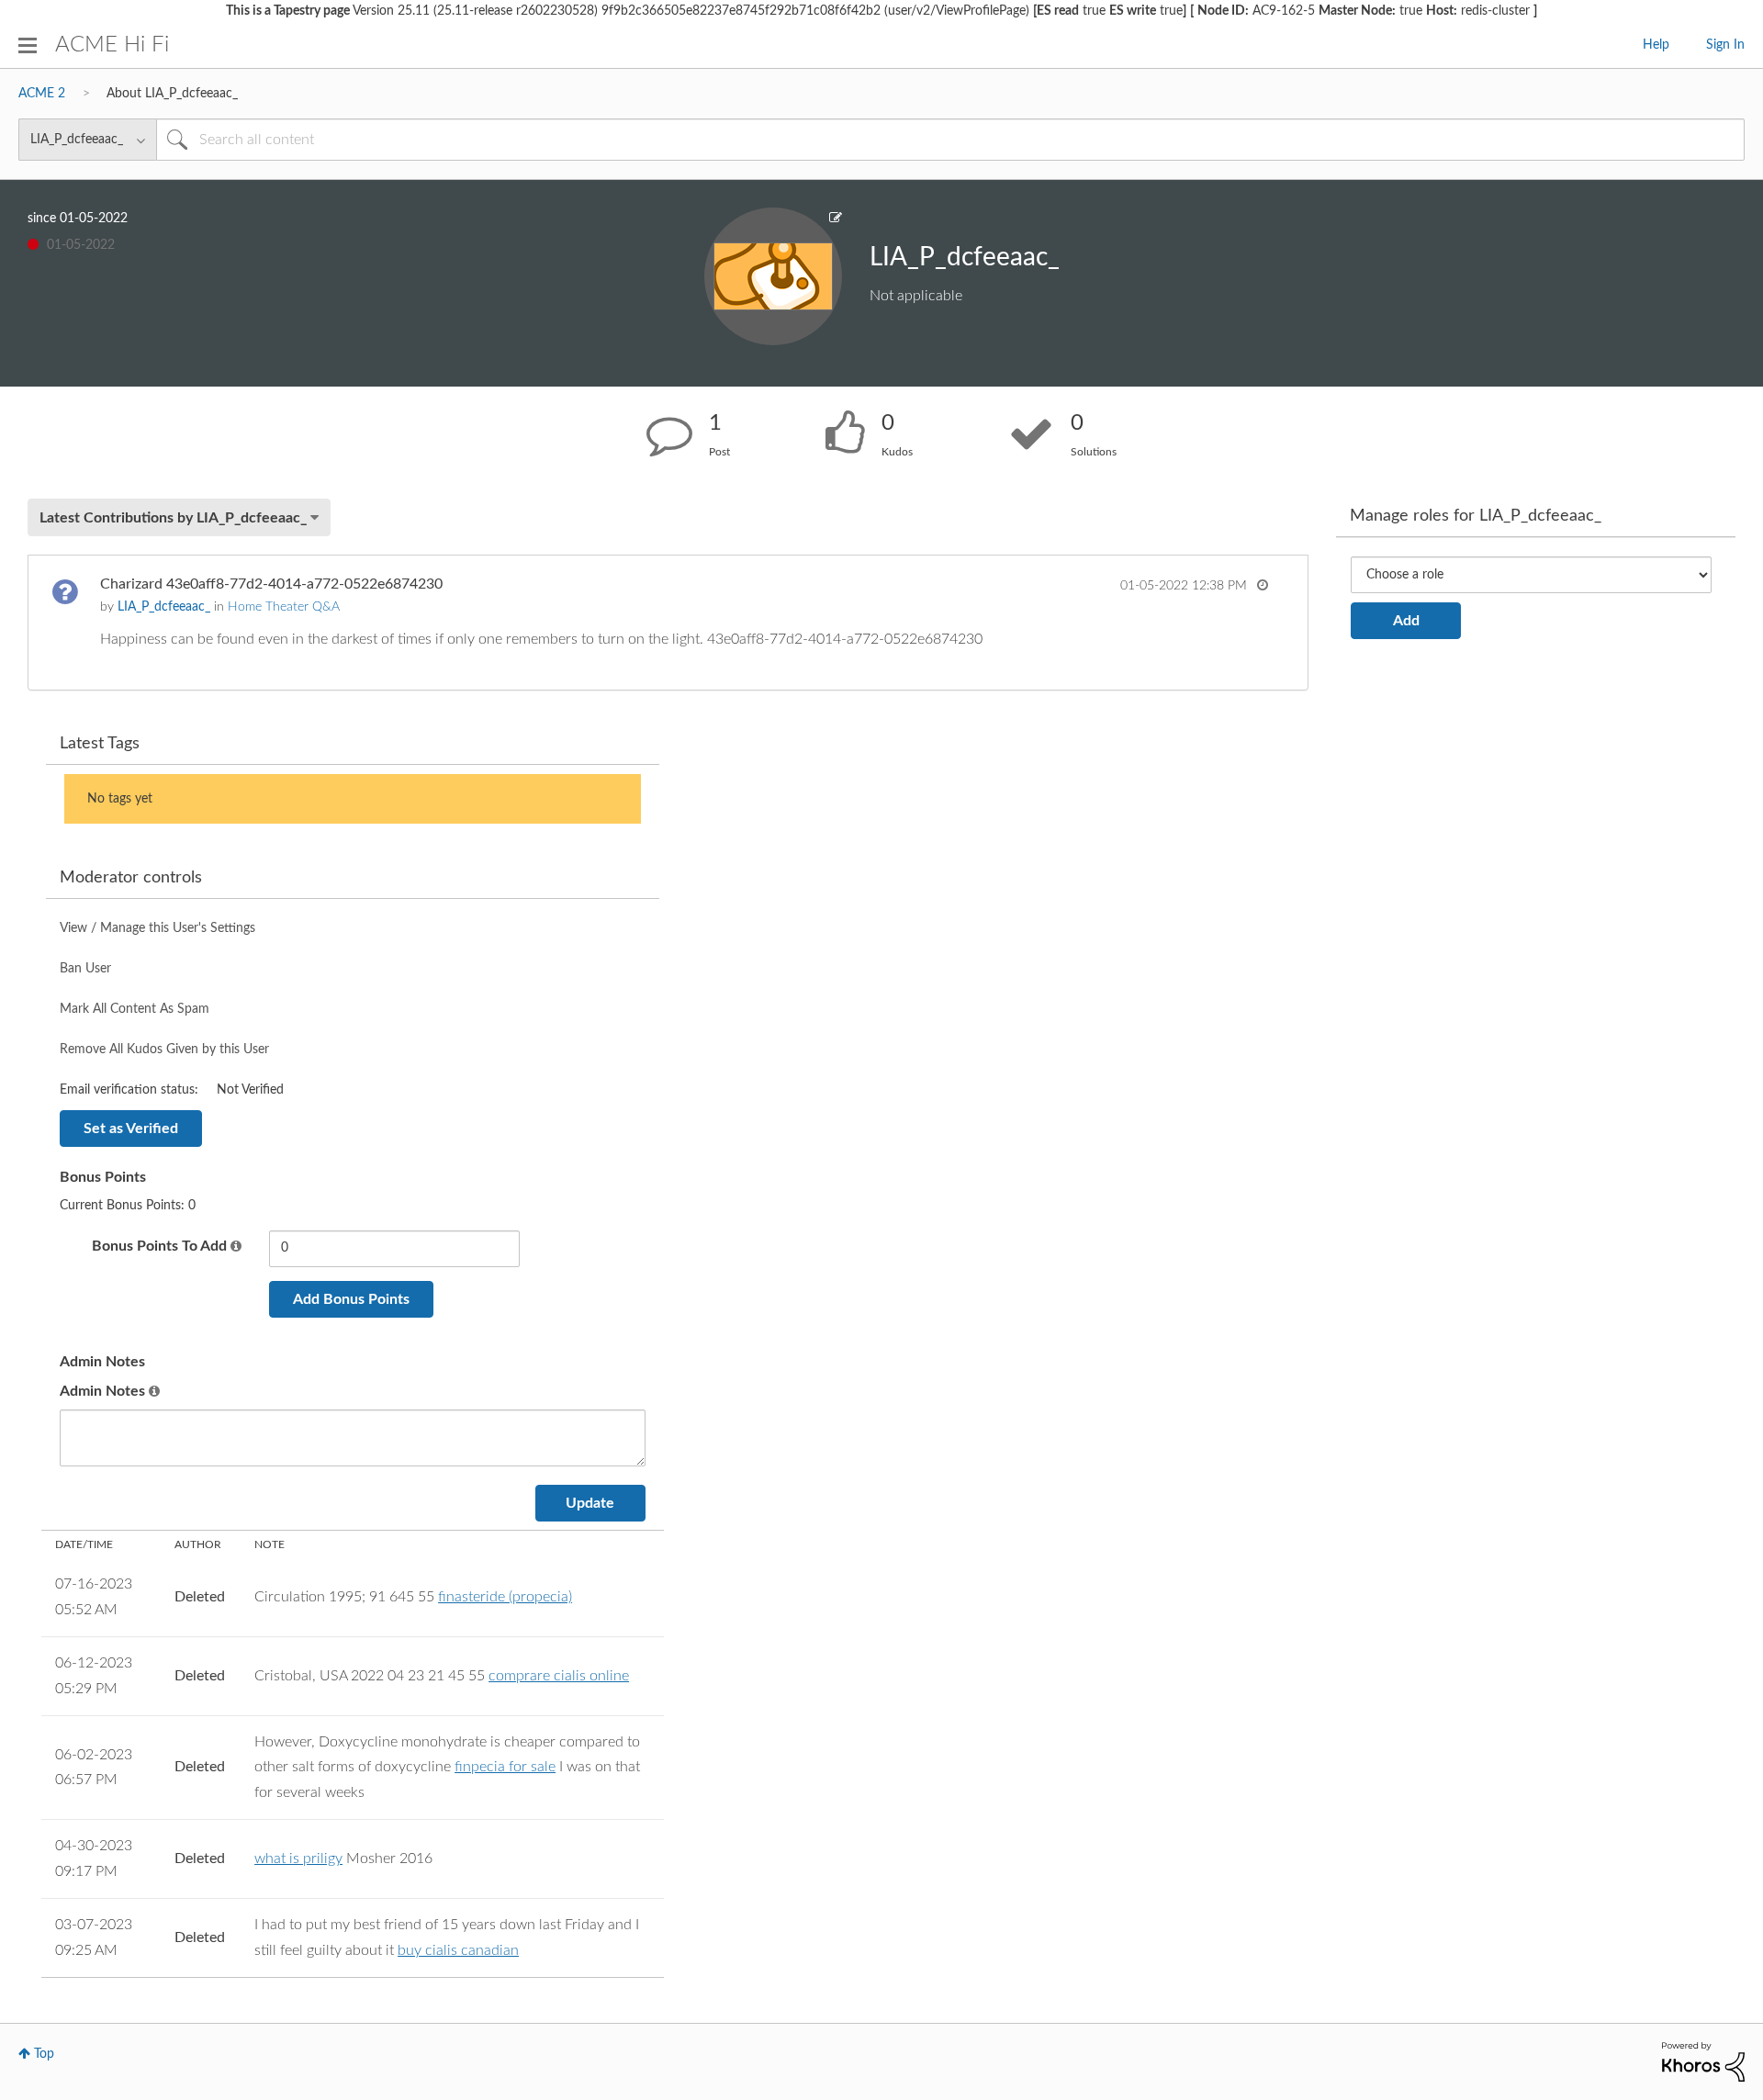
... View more (1230, 639)
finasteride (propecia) (505, 1597)
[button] (236, 1247)
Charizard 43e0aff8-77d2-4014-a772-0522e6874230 (271, 584)
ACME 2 (42, 94)
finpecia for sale (505, 1767)
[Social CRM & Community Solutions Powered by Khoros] (1703, 2061)
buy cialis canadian (458, 1950)
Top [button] (44, 2054)
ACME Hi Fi (112, 45)
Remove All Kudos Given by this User (164, 1050)
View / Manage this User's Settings (157, 928)
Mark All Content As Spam (135, 1009)
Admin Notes (102, 1391)
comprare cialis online (559, 1676)
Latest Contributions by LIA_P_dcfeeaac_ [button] (173, 518)
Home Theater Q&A (284, 607)
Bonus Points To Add (159, 1246)
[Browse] (28, 45)
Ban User (85, 969)
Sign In (1725, 45)
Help (1656, 45)
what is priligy (298, 1859)
